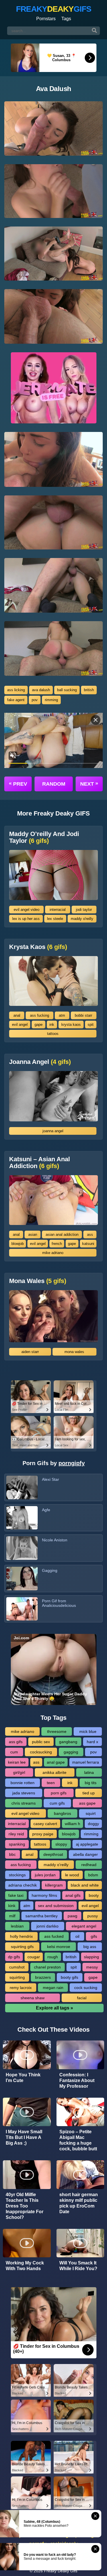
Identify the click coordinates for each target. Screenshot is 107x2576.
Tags (66, 19)
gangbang (68, 1742)
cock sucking (86, 1988)
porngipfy (72, 1463)
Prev (18, 784)
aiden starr (30, 1352)
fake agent (16, 700)
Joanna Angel (40, 1062)
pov (35, 700)
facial (82, 1998)
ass (90, 1235)
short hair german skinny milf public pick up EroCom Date (79, 2203)
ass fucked (54, 1936)
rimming (51, 700)
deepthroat (53, 1854)
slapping (91, 1957)
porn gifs (59, 1793)
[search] (94, 31)
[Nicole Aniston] (22, 1548)
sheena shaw (33, 1998)
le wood (72, 1875)
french (57, 1244)
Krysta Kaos (38, 947)
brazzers (43, 1977)
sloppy (61, 1844)
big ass (90, 1947)
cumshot (17, 1967)
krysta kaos (71, 1025)
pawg (72, 1916)
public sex (41, 1742)
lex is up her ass (26, 919)
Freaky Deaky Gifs (61, 2571)
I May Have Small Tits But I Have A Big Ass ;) (24, 2137)
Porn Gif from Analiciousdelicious (59, 1603)
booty (94, 1895)
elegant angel (84, 1926)
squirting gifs (22, 1947)
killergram (54, 1885)
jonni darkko (48, 1926)
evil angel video (27, 910)
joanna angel (53, 1131)
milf (12, 1916)
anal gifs (73, 1895)
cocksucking (41, 1752)
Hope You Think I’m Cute (23, 2078)
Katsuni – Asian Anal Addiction (40, 1163)
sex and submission (56, 1906)
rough (53, 1957)
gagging (71, 1752)
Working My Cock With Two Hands (25, 2266)
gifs (94, 1936)
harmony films (44, 1895)
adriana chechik (23, 1885)
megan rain (53, 1988)
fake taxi (16, 1895)
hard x (92, 1742)
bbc (12, 1854)
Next (89, 784)
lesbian (17, 1926)
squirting (17, 1977)
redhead (89, 1865)
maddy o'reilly (82, 919)
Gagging (50, 1570)
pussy (93, 1916)
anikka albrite (54, 1772)
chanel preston (47, 1967)
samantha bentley (42, 1916)
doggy (93, 1824)
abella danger (85, 1854)
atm (62, 1015)
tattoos (53, 1034)
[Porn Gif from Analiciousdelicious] (22, 1609)
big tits (91, 1783)
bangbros (62, 1813)
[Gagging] (22, 1579)
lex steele (55, 919)
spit (91, 1025)
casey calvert (45, 1824)
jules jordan (45, 1875)
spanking (17, 1844)
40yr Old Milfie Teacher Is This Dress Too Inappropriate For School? (25, 2206)
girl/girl (19, 1772)
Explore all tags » (54, 2008)
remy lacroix (21, 1988)
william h (72, 1824)
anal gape (56, 1762)
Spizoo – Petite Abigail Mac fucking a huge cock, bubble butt (78, 2140)
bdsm (93, 1875)
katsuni (88, 1244)
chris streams (24, 1803)
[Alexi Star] (22, 1487)
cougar (34, 1957)
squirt (91, 1813)
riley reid (16, 1834)
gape (39, 1025)
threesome (57, 1731)
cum (14, 1752)
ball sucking (67, 690)
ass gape (87, 1803)
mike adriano (53, 1253)
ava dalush (41, 690)
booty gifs (69, 1977)
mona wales (74, 1352)
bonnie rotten (23, 1783)
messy (92, 1967)
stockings (17, 1875)
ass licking (16, 690)
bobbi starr (83, 1015)
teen (51, 1783)
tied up (89, 1793)
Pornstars (46, 19)
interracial (58, 910)
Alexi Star (51, 1479)
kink (12, 1906)
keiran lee (17, 1762)
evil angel (20, 1025)
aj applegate (87, 1844)
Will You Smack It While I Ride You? (78, 2266)
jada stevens (24, 1793)
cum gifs (57, 1803)
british (89, 690)
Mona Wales (38, 1281)
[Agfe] (22, 1518)
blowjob (18, 1244)
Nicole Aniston (55, 1540)
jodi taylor (84, 910)
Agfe (46, 1510)
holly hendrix (21, 1936)
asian (33, 1235)
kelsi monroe (59, 1947)
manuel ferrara (86, 1762)
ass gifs (16, 1742)
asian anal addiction (62, 1235)
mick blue (88, 1731)
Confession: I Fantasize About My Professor (77, 2080)
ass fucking (40, 1015)
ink (52, 1025)
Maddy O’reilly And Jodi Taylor (44, 837)
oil (77, 1936)
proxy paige (43, 1834)
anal (17, 1015)
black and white (85, 1885)
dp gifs (14, 1957)
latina (89, 1772)
